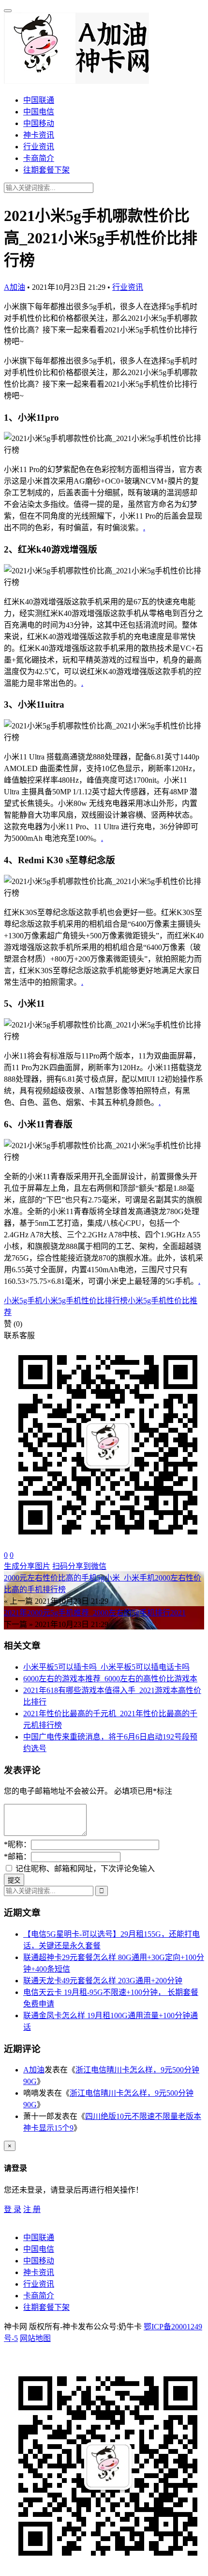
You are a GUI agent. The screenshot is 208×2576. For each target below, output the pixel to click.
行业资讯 (39, 147)
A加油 (15, 287)
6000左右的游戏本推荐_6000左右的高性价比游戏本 (110, 1679)
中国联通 (39, 100)
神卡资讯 (39, 135)
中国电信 (39, 112)
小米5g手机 (23, 1301)
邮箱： (17, 1857)
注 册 (32, 2209)
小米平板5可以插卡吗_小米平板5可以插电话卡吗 (106, 1667)
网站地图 (35, 2338)
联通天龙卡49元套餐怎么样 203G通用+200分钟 (103, 1981)
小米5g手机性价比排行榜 (85, 1301)
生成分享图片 (27, 1566)
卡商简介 (39, 158)
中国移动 (39, 123)
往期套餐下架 (46, 170)
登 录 (13, 2209)
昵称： (17, 1844)
